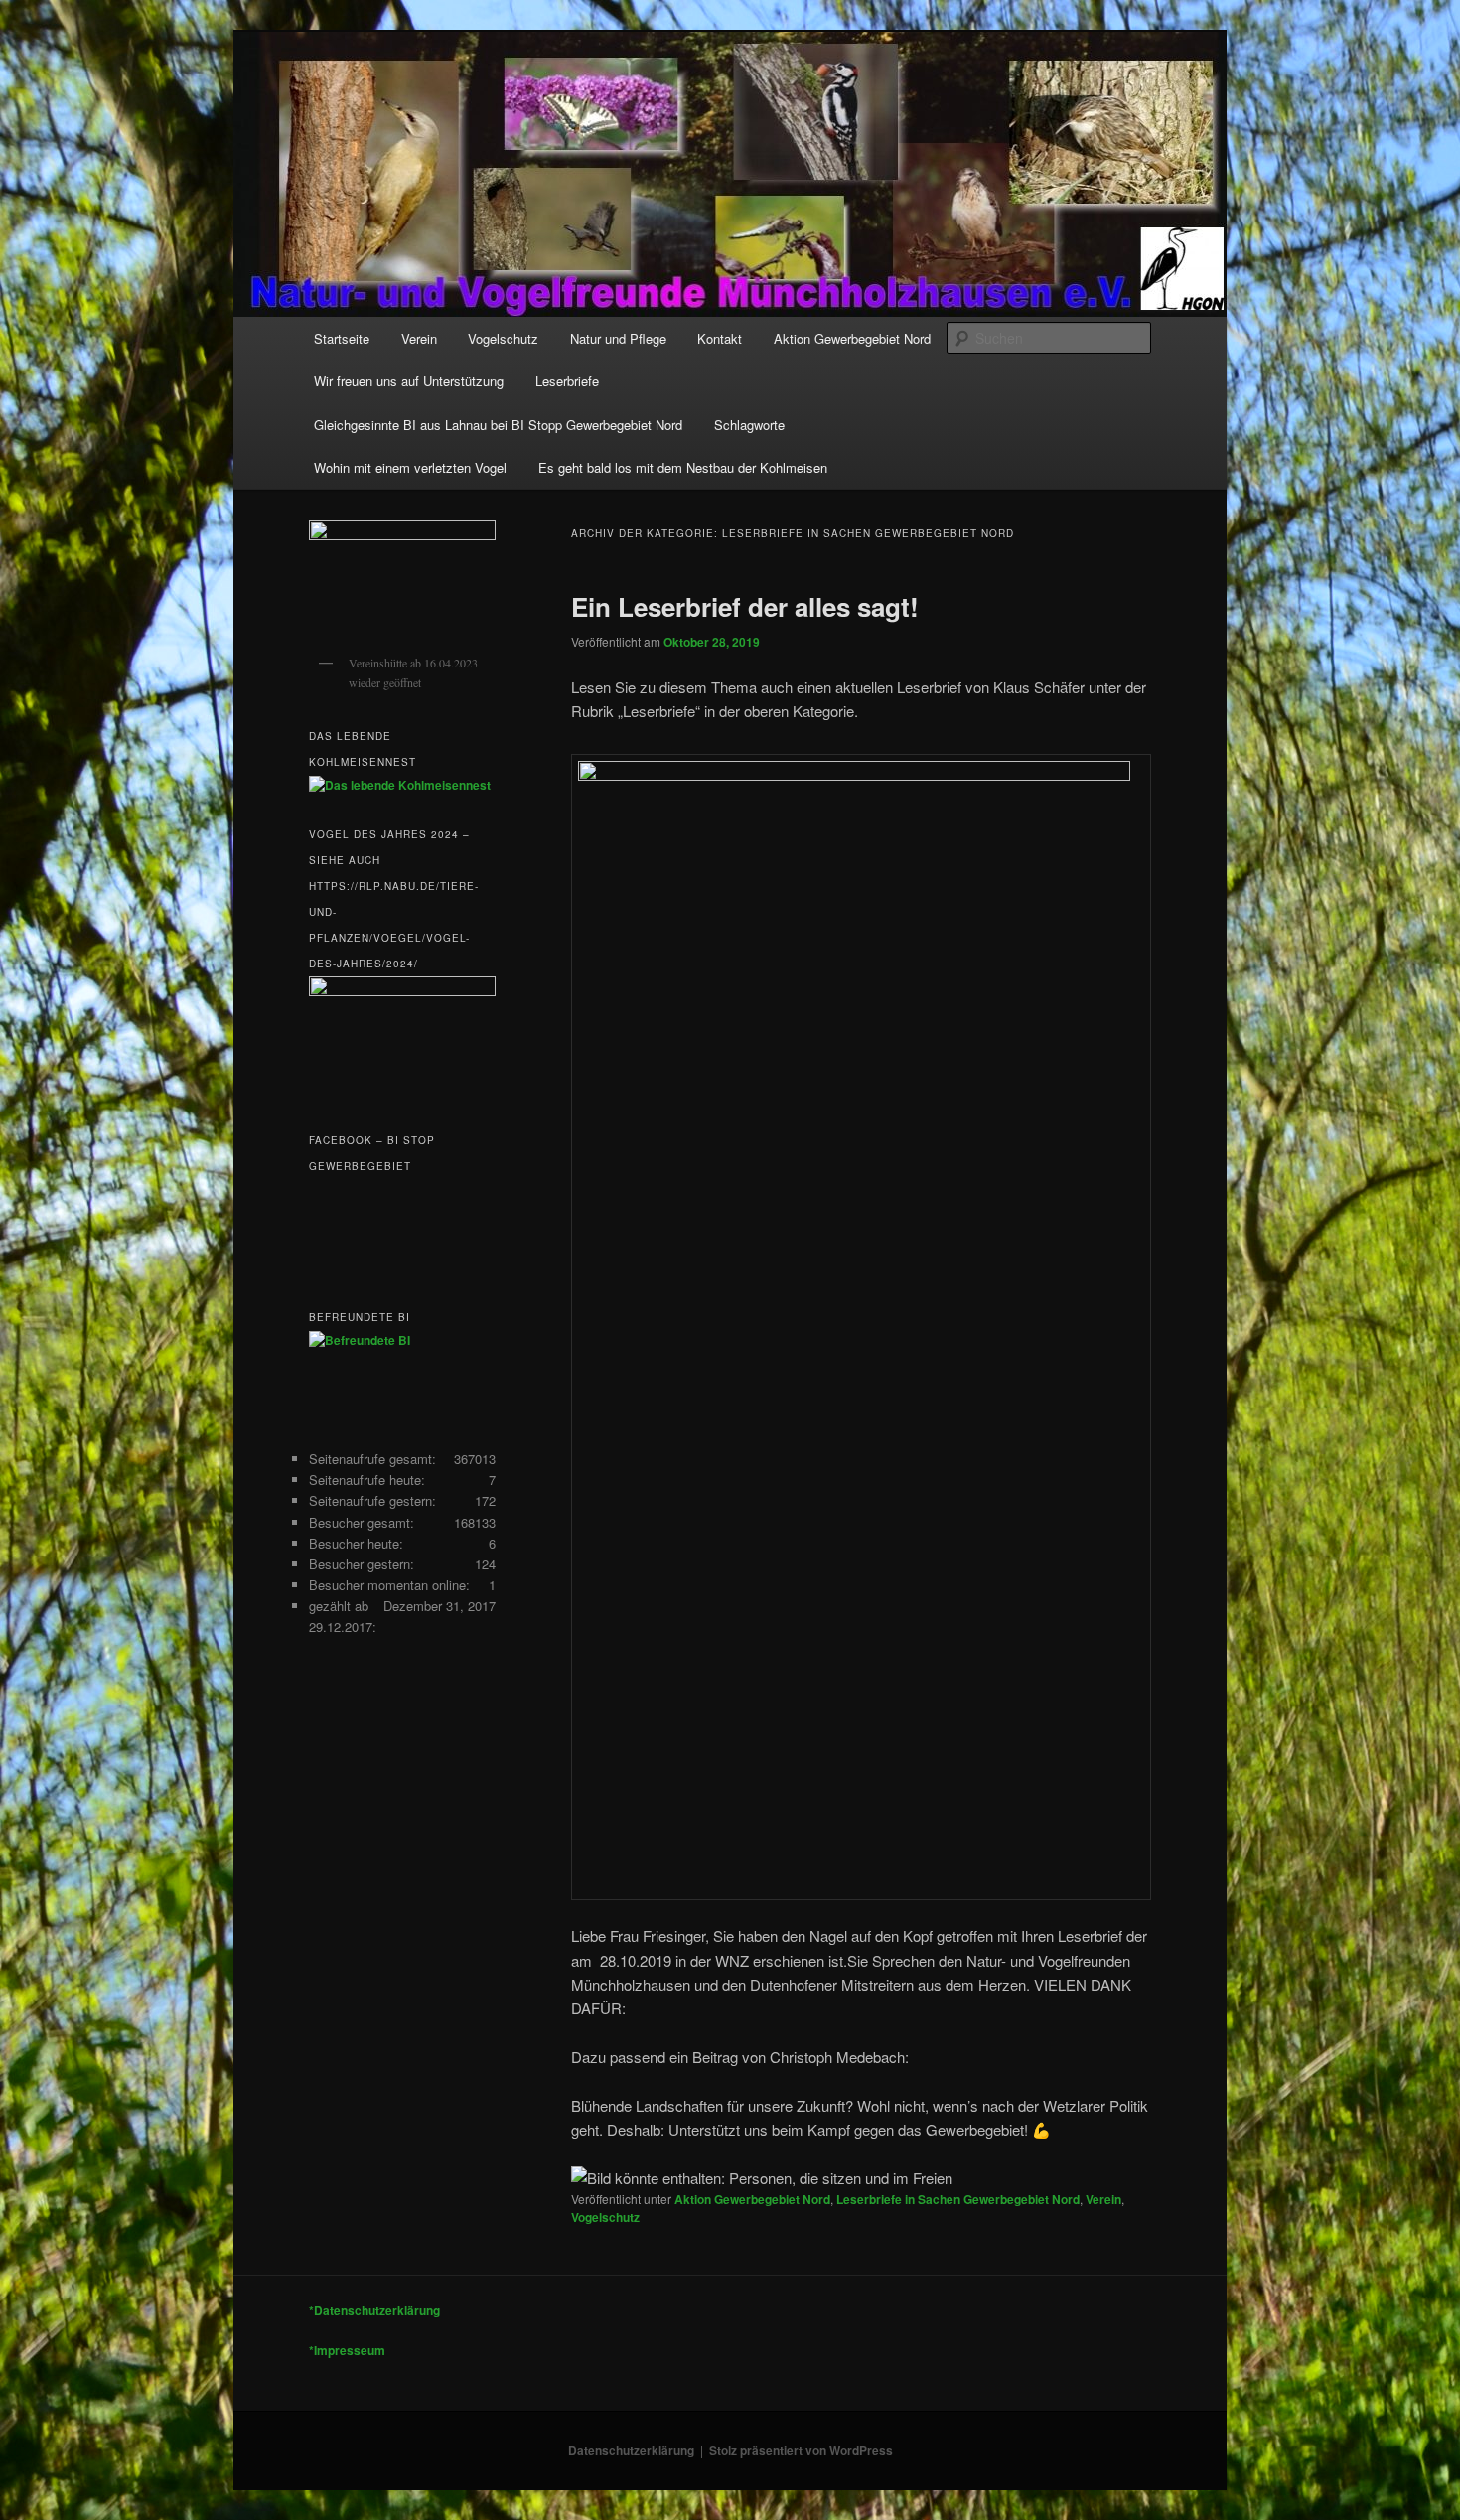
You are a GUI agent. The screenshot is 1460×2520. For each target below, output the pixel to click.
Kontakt (720, 338)
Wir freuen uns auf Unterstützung (409, 381)
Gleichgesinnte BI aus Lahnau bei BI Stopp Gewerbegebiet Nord (498, 425)
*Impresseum (347, 2350)
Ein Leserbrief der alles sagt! (745, 606)
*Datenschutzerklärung (374, 2310)
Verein (419, 338)
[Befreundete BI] (360, 1340)
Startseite (342, 338)
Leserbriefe (567, 381)
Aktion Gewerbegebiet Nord (852, 338)
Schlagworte (749, 425)
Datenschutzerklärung (631, 2450)
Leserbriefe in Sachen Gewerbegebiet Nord (958, 2199)
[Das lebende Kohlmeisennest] (400, 785)
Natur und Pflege (618, 338)
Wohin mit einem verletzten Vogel (410, 467)
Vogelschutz (503, 338)
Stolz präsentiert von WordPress (801, 2450)
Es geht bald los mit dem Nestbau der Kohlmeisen (683, 467)
